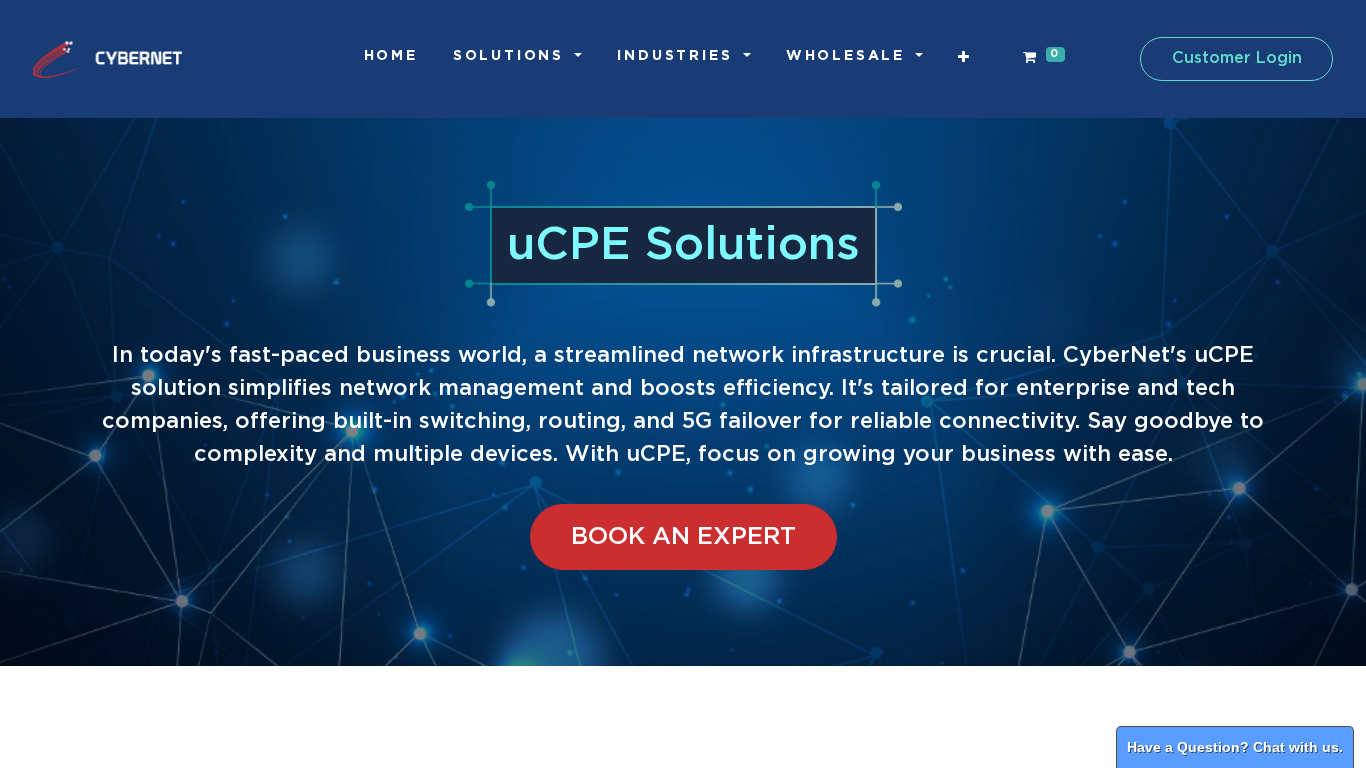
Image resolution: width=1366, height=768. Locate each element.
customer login (1237, 58)
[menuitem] (391, 56)
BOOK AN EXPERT (683, 537)
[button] (965, 57)
